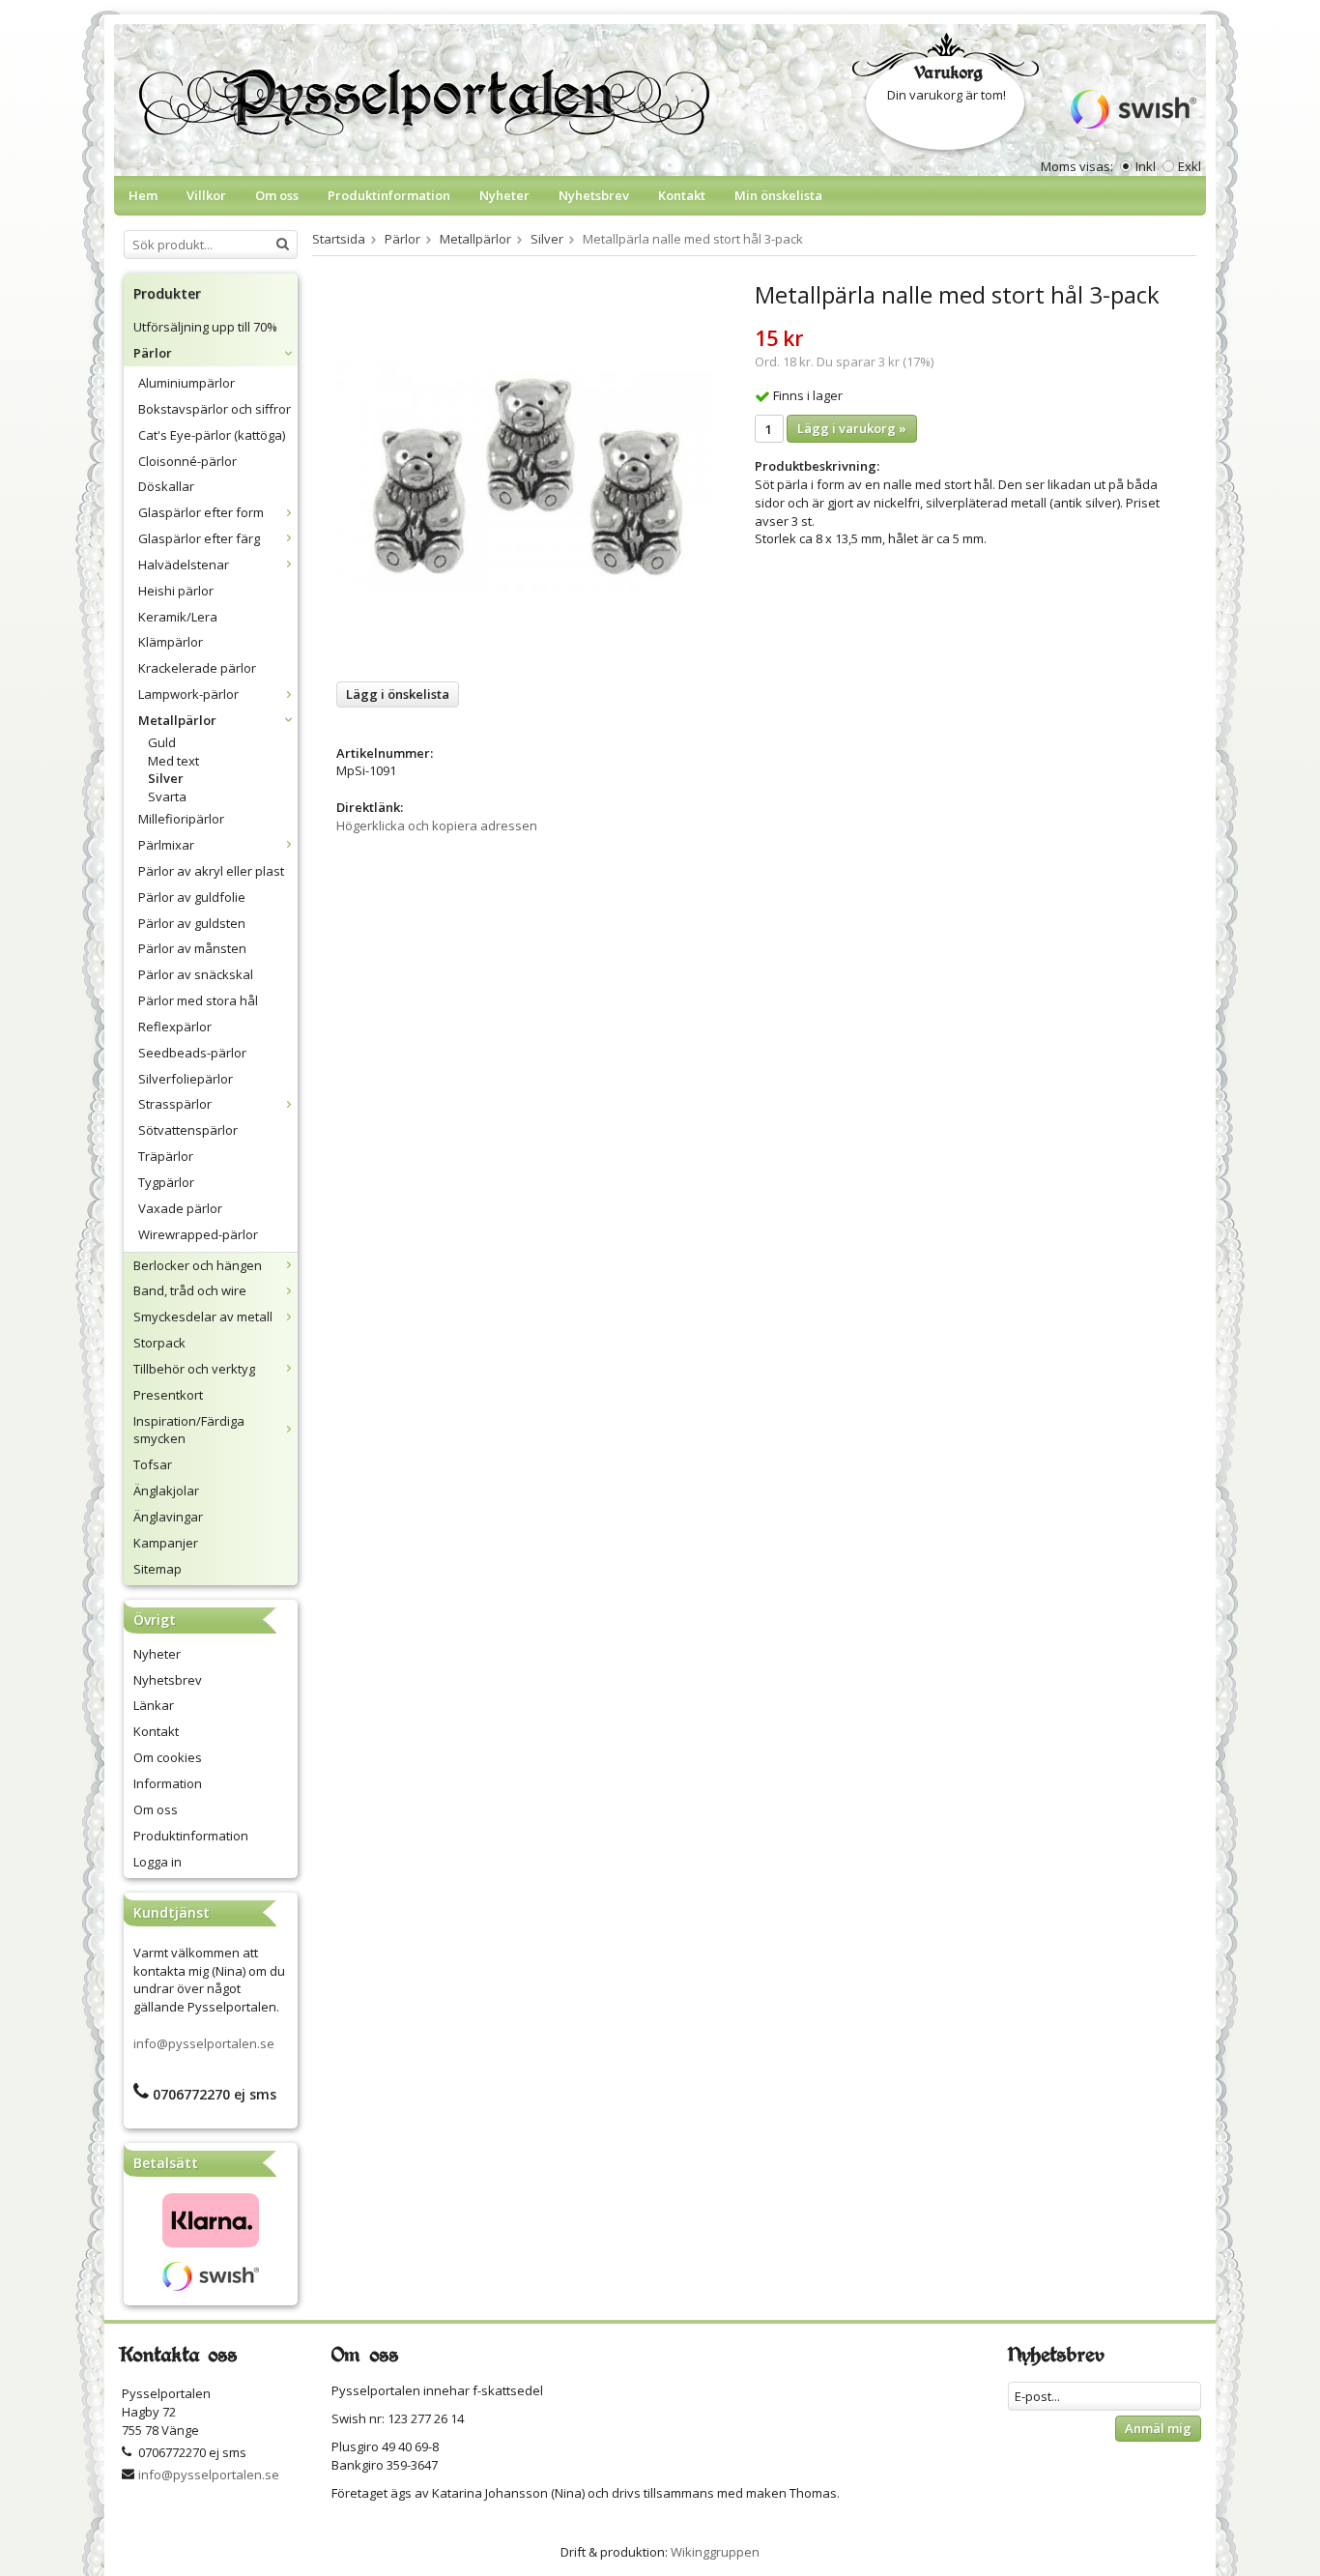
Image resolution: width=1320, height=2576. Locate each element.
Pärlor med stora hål (198, 1000)
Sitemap (158, 1569)
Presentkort (168, 1395)
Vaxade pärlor (180, 1208)
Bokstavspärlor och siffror (215, 409)
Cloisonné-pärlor (187, 461)
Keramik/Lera (178, 617)
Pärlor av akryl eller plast (211, 871)
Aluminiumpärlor (187, 383)
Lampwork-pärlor (188, 694)
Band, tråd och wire (190, 1290)
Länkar (154, 1705)
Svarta (167, 796)
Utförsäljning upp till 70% (205, 327)
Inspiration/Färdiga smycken (189, 1430)
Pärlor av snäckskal (196, 974)
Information (168, 1783)
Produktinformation (389, 195)
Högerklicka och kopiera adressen (437, 825)
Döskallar (166, 486)
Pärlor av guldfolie (192, 897)
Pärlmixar (166, 845)
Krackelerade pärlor (197, 668)
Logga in (158, 1862)
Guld (162, 742)
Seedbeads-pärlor (192, 1053)
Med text (173, 761)
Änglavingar (168, 1517)
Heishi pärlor (176, 591)
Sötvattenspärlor (188, 1130)
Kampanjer (166, 1543)
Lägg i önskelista (398, 694)
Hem (143, 195)
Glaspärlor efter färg (199, 538)
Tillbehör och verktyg (194, 1369)
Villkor (206, 195)
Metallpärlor (177, 720)
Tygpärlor (166, 1182)
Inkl (1146, 166)
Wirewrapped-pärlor (198, 1234)
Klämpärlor (171, 642)
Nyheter (504, 195)
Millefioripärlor (181, 819)
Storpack (159, 1343)
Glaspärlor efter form (201, 512)
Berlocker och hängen (198, 1265)
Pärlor (153, 353)
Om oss (277, 195)
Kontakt (682, 195)
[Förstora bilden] (524, 474)
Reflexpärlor (175, 1027)
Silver (166, 778)
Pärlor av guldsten (192, 923)
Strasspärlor (175, 1104)
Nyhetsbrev (594, 195)
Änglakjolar (166, 1491)
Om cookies (168, 1757)
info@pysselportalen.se (204, 2043)
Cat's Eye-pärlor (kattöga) (212, 435)
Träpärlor (166, 1156)
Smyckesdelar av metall (203, 1317)
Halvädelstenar (184, 564)
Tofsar (153, 1464)
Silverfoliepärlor (186, 1079)
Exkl (1190, 166)
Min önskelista (778, 195)
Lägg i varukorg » (852, 428)
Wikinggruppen (715, 2552)
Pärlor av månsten (192, 948)
